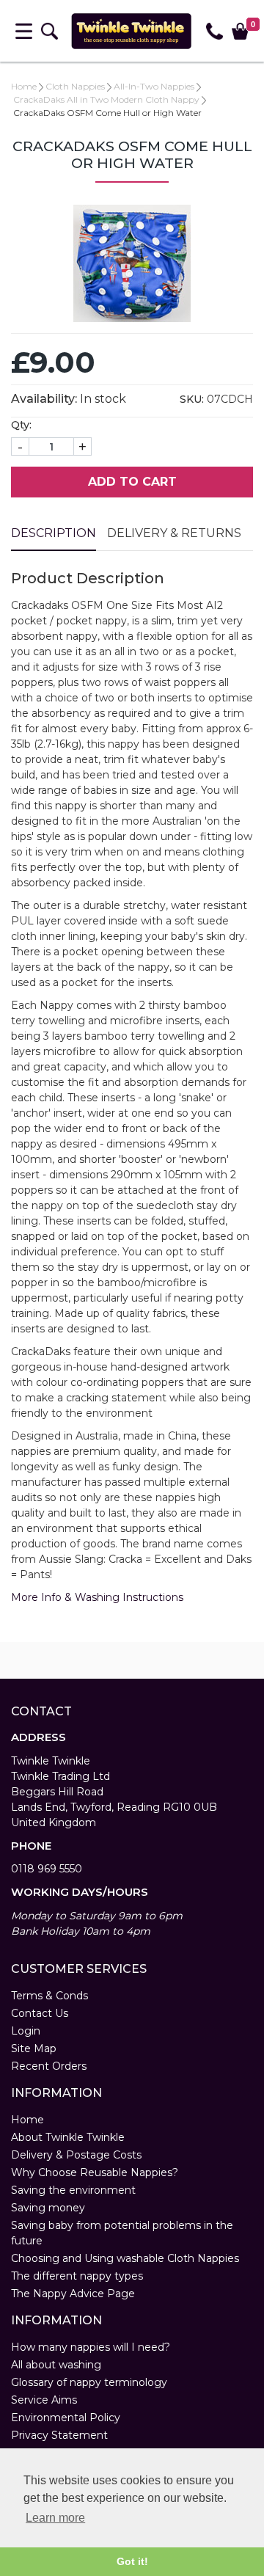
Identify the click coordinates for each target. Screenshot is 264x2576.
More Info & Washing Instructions (97, 1597)
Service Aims (44, 2400)
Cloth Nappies (75, 86)
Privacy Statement (59, 2435)
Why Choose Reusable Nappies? (95, 2172)
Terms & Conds (49, 1996)
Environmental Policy (66, 2418)
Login (26, 2031)
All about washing (56, 2365)
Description (54, 533)
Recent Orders (49, 2066)
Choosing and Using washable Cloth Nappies (125, 2258)
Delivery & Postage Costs (76, 2155)
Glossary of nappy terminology (89, 2382)
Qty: (21, 425)
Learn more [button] (55, 2518)
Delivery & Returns (174, 533)
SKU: (192, 399)
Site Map (34, 2048)
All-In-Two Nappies (154, 86)
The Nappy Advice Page (73, 2294)
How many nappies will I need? (91, 2347)
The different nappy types (77, 2276)
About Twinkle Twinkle (68, 2137)
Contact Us (40, 2013)
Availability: (44, 399)
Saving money (48, 2208)
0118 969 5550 (47, 1869)
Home (24, 86)
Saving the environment (73, 2190)
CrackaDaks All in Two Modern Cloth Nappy (106, 99)
